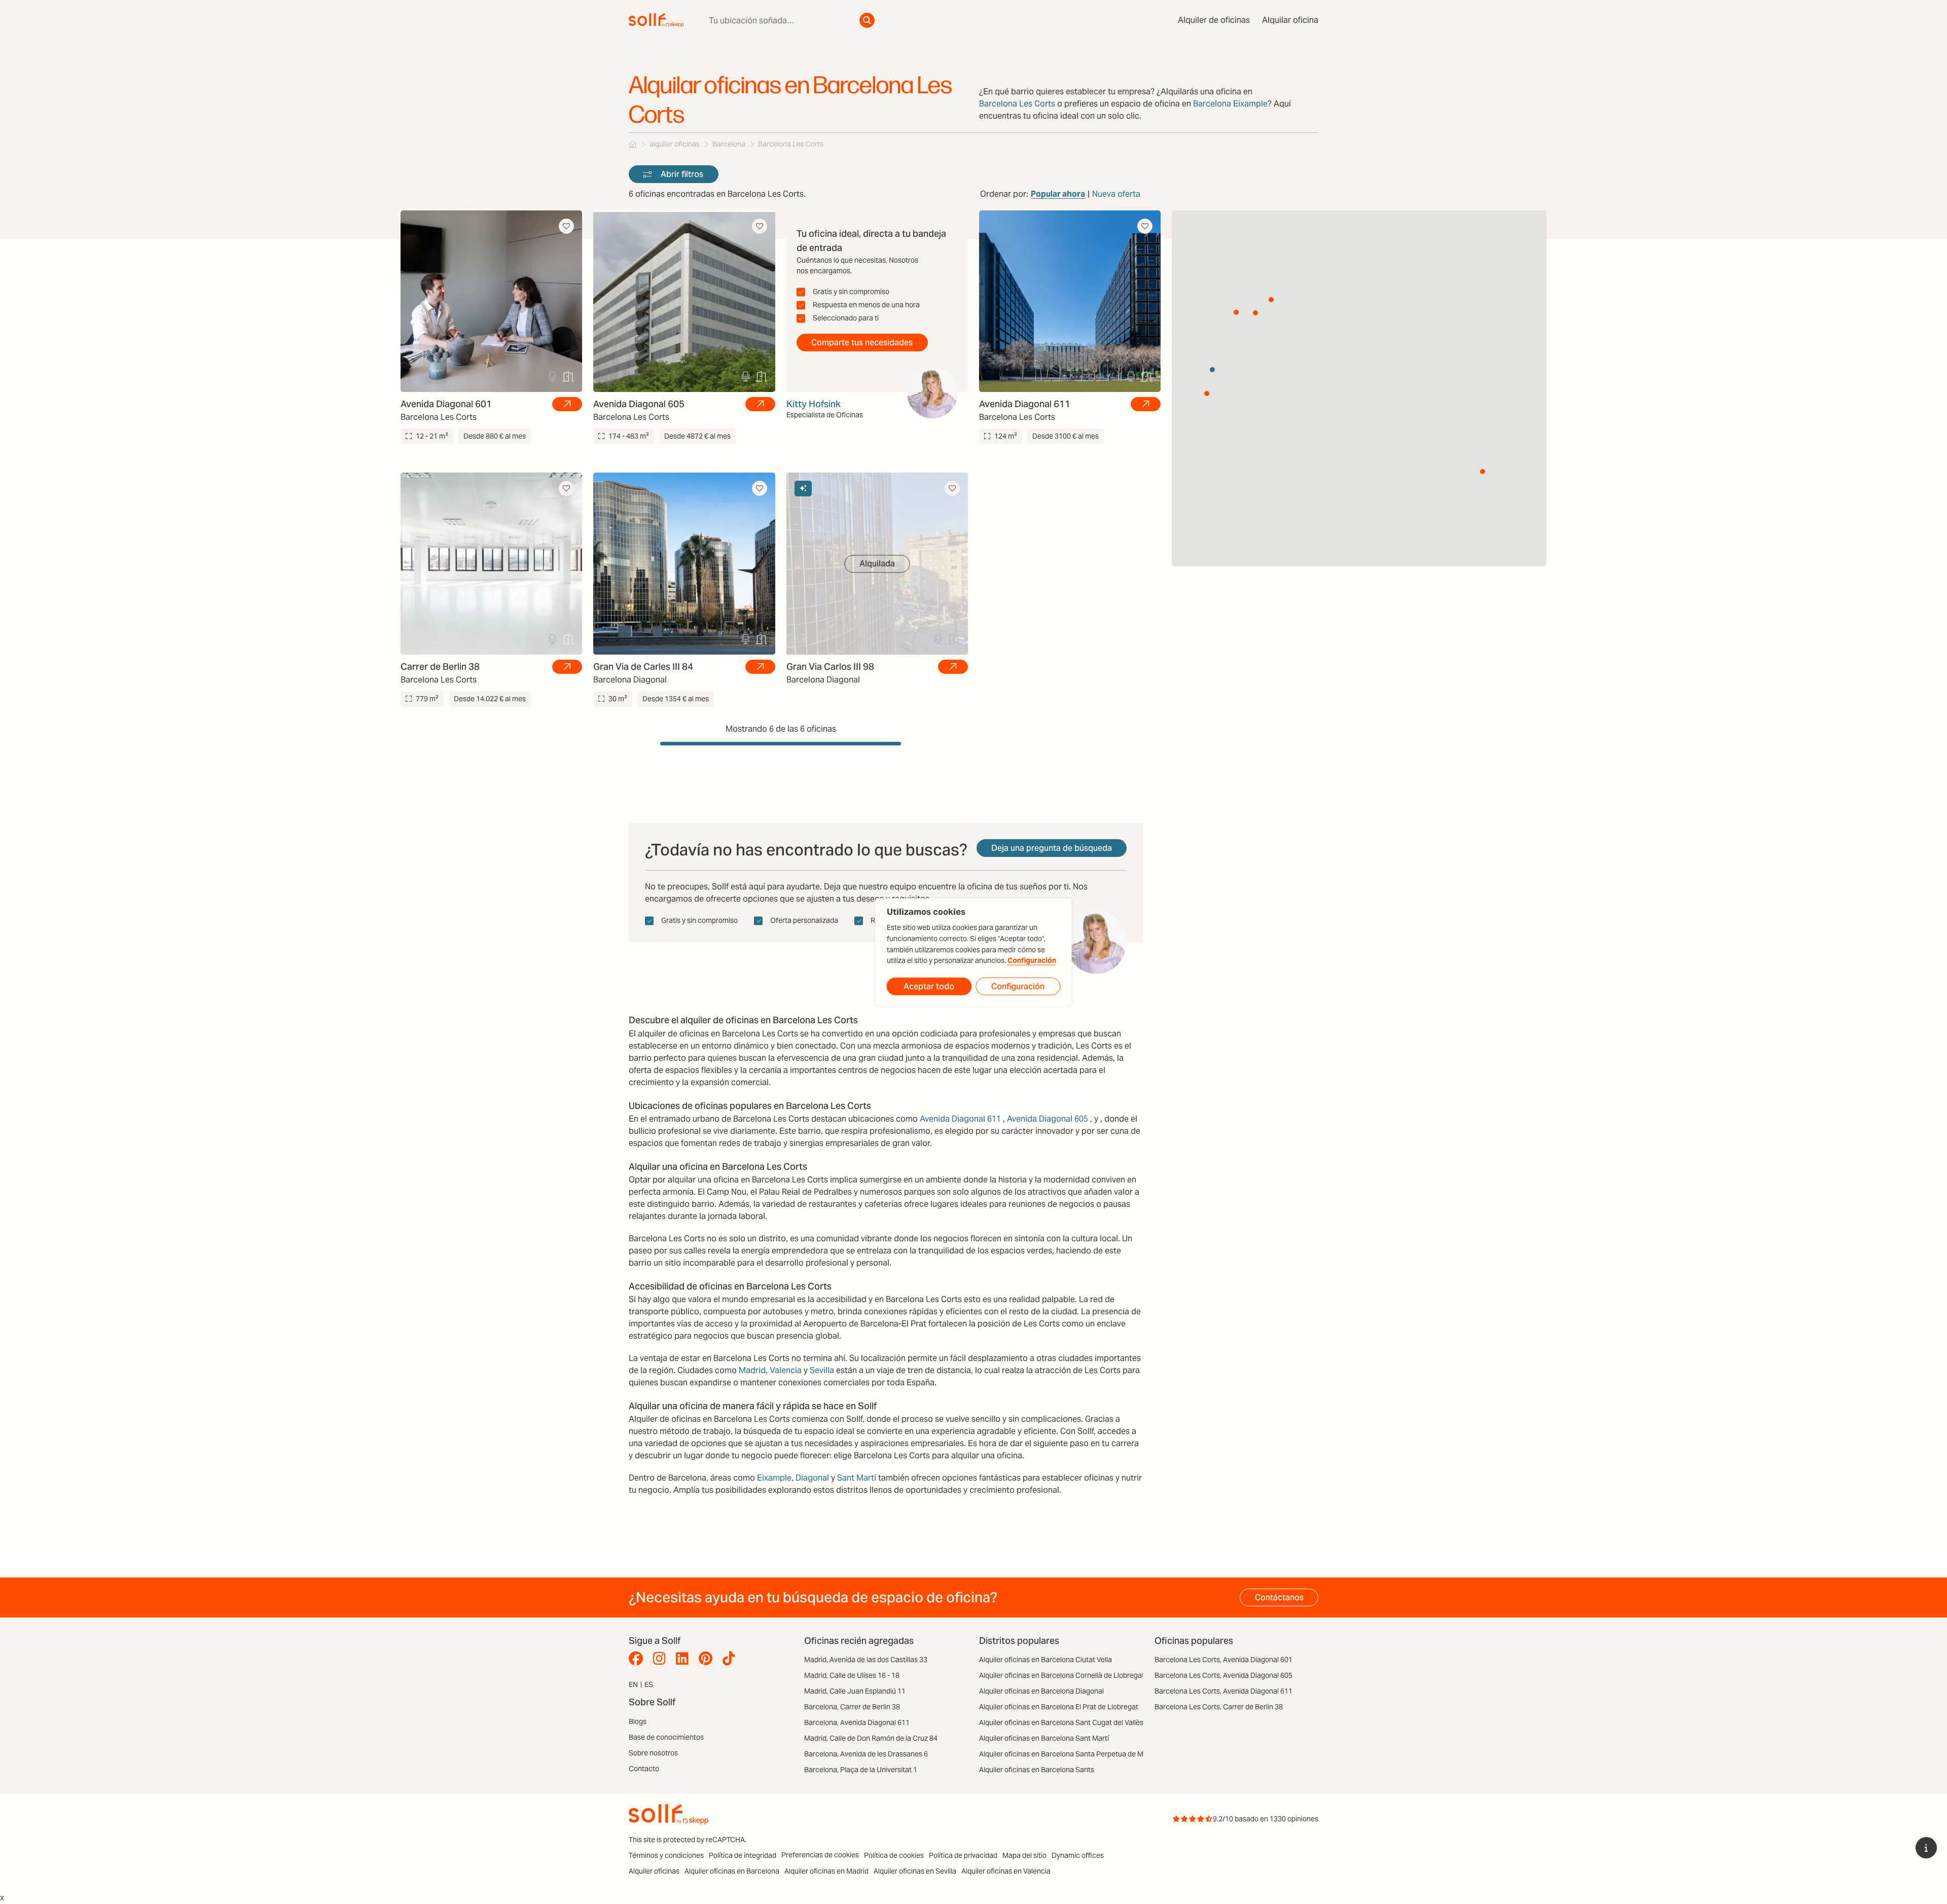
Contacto (644, 1769)
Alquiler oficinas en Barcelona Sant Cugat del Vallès (1061, 1722)
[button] (1255, 313)
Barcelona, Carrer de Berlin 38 (852, 1707)
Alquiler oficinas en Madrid (826, 1871)
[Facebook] (638, 1659)
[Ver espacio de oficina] (567, 404)
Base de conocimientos (666, 1737)
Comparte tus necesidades (862, 343)
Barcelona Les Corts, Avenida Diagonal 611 (1223, 1691)
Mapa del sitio (1024, 1855)
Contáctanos (1279, 1597)
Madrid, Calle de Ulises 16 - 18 (852, 1675)
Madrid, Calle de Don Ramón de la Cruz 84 (871, 1738)
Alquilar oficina (1290, 20)
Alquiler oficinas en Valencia (1006, 1871)
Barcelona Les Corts (1017, 104)
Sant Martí (857, 1478)
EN (633, 1684)
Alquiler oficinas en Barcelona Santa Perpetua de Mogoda (1071, 1754)
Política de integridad (743, 1855)
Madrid (752, 1370)
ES (649, 1684)
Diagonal (812, 1478)
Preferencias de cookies (820, 1855)
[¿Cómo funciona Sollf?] (1926, 1848)
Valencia (786, 1370)
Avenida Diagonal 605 (1048, 1119)
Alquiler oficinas (654, 1871)
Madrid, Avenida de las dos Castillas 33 (866, 1660)
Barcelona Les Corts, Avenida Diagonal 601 (1223, 1660)
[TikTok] (731, 1659)
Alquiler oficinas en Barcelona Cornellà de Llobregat (1062, 1675)
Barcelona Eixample (1230, 104)
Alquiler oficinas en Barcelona (732, 1871)
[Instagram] (662, 1659)
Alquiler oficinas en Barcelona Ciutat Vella (1045, 1660)
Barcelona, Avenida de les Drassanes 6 (866, 1754)
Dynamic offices (1078, 1855)
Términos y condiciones (666, 1855)
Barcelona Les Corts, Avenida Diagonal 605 (1223, 1675)
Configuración (1032, 961)
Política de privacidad (963, 1855)
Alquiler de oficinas (1214, 20)
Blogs (638, 1721)
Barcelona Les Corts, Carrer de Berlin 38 (1219, 1707)
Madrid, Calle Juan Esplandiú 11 (855, 1691)
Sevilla (822, 1370)
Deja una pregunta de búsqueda (1052, 848)
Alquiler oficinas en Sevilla (915, 1871)
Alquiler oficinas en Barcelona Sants (1037, 1770)
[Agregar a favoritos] (566, 226)
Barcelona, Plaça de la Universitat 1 (861, 1770)
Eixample (774, 1478)
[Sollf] (633, 144)
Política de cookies (894, 1855)
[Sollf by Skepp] (656, 20)
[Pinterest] (708, 1659)
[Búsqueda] (867, 20)
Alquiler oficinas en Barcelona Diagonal (1041, 1691)
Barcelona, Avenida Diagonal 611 (857, 1722)
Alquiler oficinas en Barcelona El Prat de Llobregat (1059, 1707)
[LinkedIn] (685, 1659)
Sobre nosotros (653, 1753)
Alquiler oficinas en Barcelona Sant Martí (1044, 1738)
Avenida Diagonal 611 (960, 1119)
